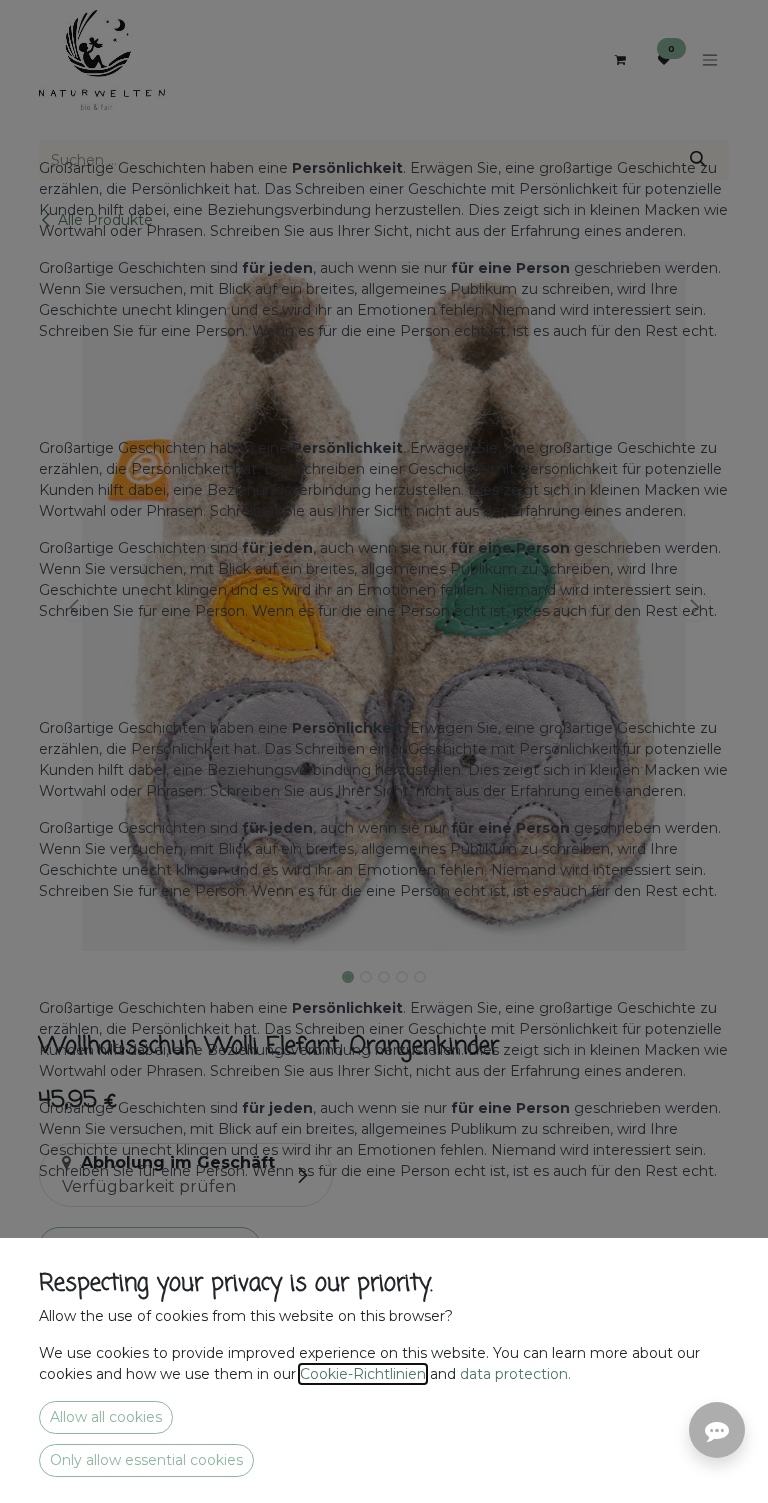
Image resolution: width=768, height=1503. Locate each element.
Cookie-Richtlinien (363, 1374)
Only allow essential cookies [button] (146, 1460)
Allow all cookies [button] (106, 1417)
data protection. (517, 1374)
